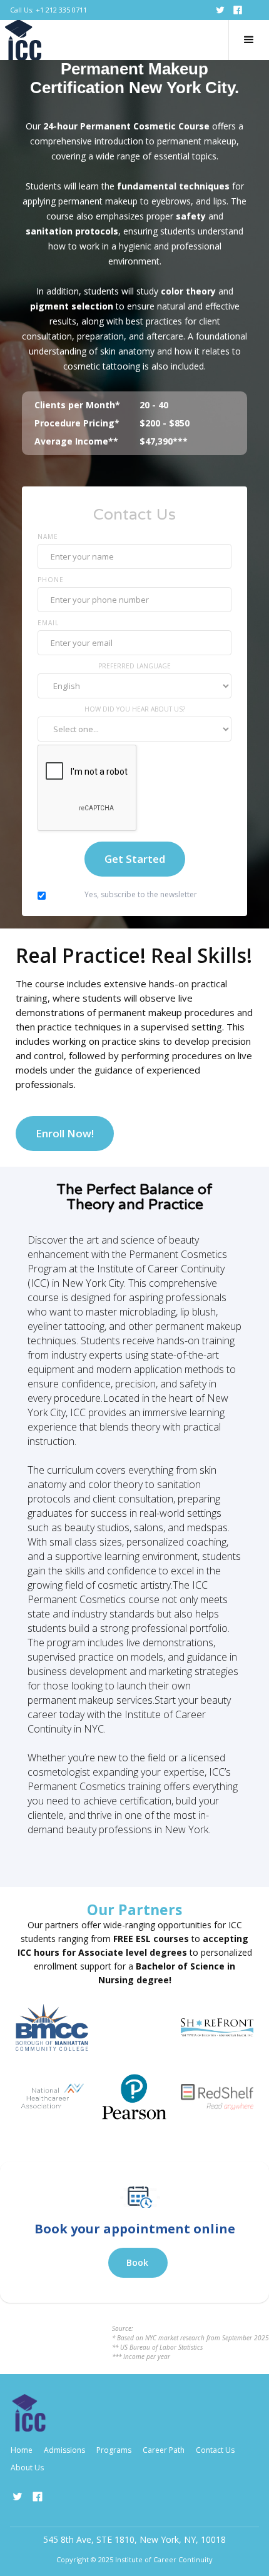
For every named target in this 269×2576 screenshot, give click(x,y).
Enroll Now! (65, 1133)
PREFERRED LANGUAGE (134, 666)
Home (22, 2450)
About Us (27, 2468)
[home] (23, 40)
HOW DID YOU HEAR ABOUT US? (135, 709)
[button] (249, 40)
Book (137, 2262)
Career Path (164, 2450)
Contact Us (215, 2450)
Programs (114, 2450)
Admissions (64, 2450)
